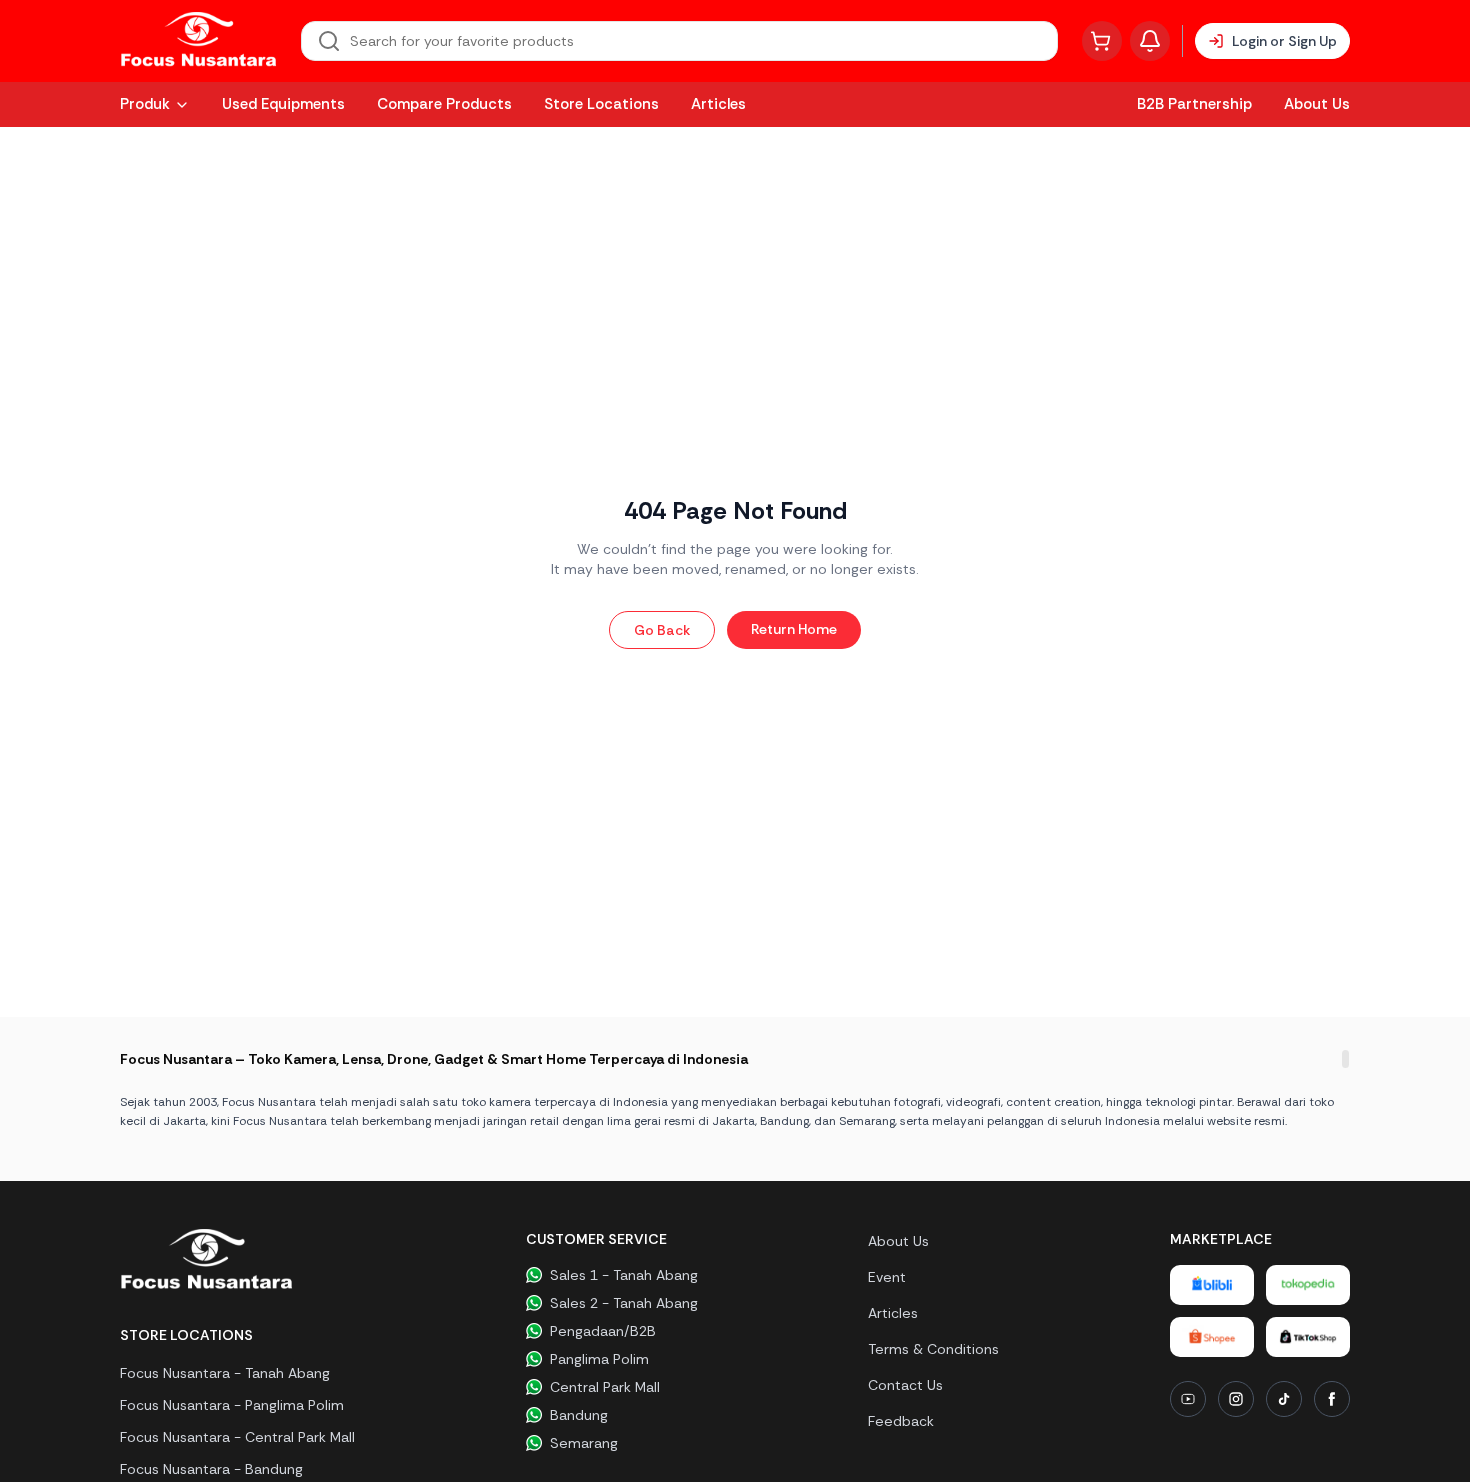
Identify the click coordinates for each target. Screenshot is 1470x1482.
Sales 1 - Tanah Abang (624, 1275)
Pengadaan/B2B (603, 1331)
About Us (1317, 104)
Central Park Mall (605, 1387)
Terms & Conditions (933, 1349)
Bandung (579, 1415)
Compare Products (444, 104)
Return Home (794, 629)
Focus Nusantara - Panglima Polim (232, 1405)
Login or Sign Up (1284, 41)
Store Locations (601, 104)
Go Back (662, 630)
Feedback (901, 1421)
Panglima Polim (599, 1359)
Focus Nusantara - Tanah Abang (225, 1373)
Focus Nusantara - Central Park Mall (237, 1437)
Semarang (584, 1443)
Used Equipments (283, 104)
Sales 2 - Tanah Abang (624, 1303)
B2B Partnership (1194, 104)
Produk (145, 104)
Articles (718, 104)
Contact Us (905, 1385)
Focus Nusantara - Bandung (211, 1469)
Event (887, 1277)
